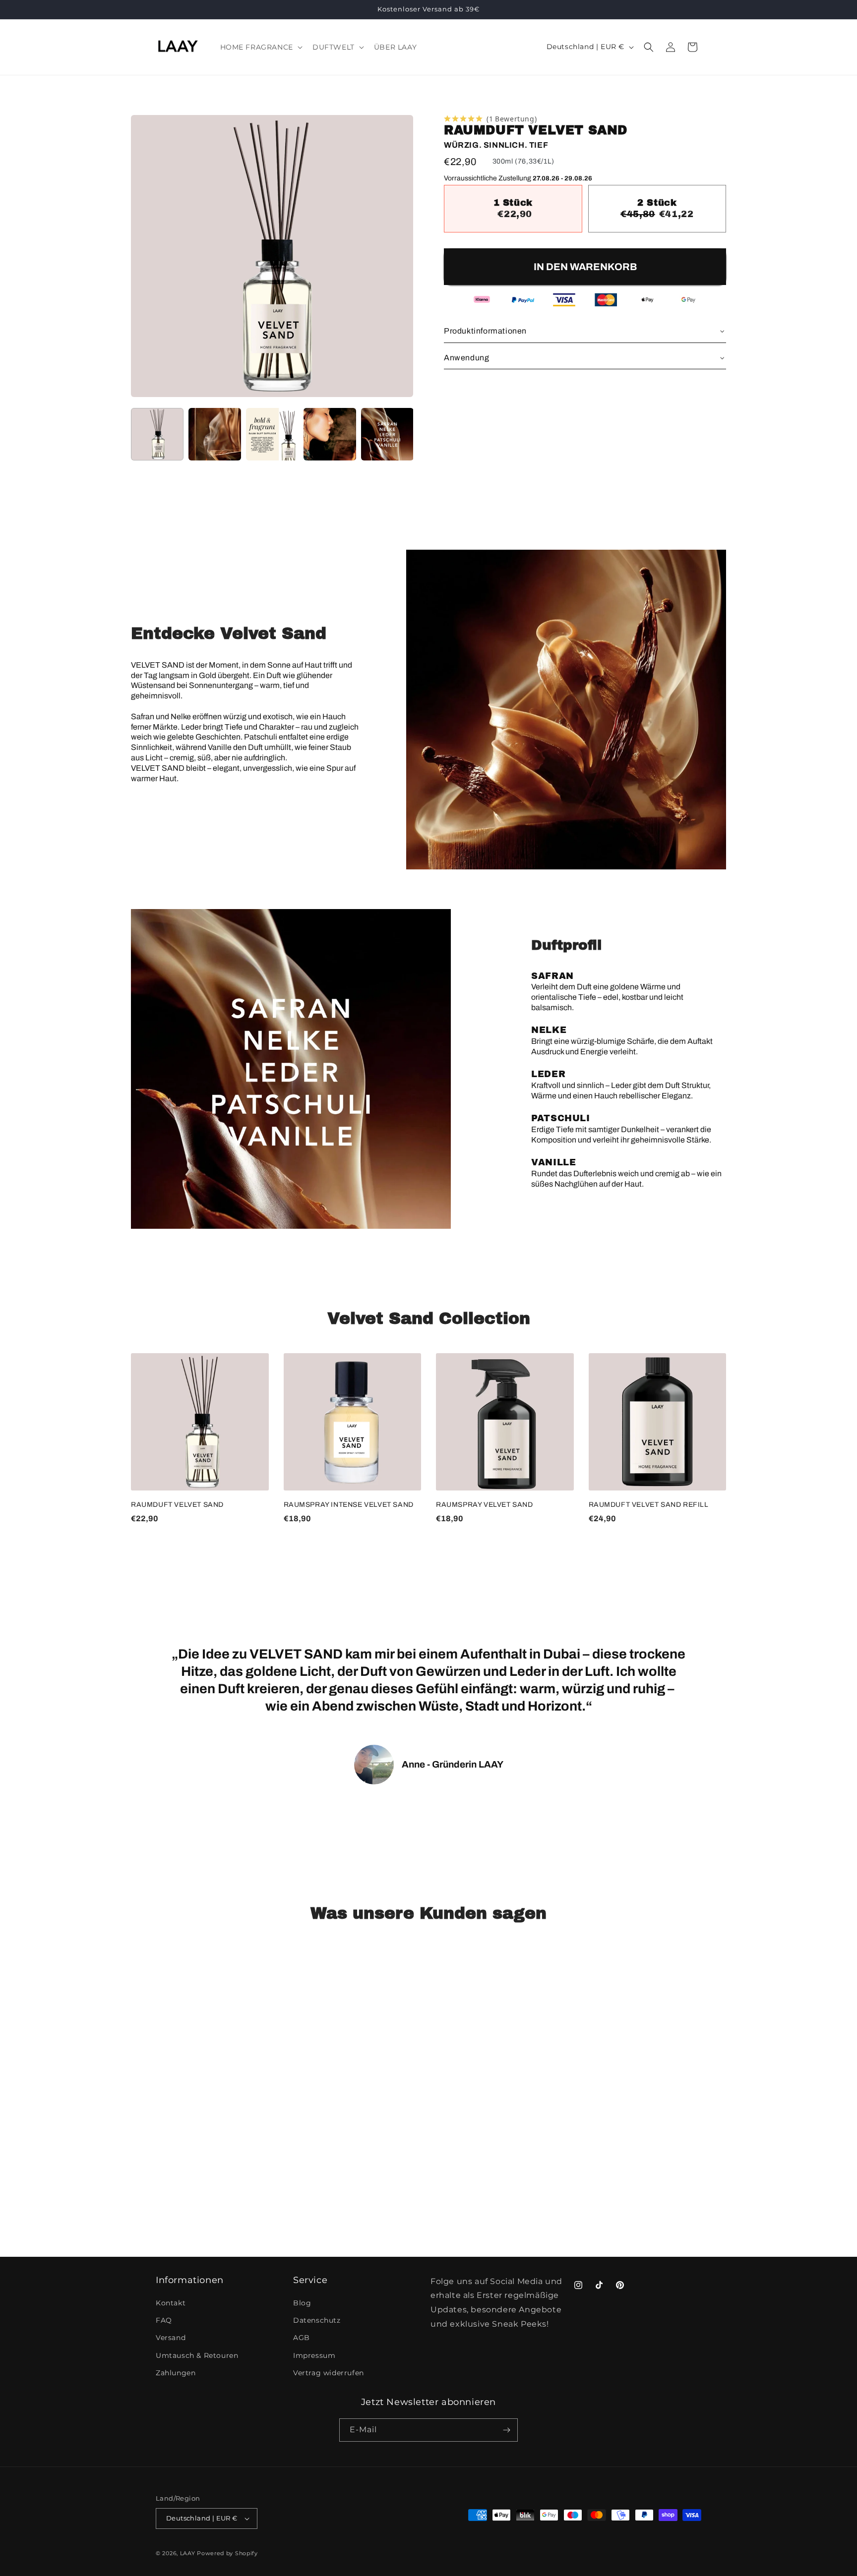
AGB (302, 2338)
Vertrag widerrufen (329, 2373)
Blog (302, 2303)
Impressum (314, 2355)
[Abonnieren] (506, 2430)
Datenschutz (317, 2320)
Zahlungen (176, 2373)
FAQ (164, 2320)
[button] (260, 47)
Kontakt (171, 2303)
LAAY (188, 2553)
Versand (171, 2338)
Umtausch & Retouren (197, 2355)
